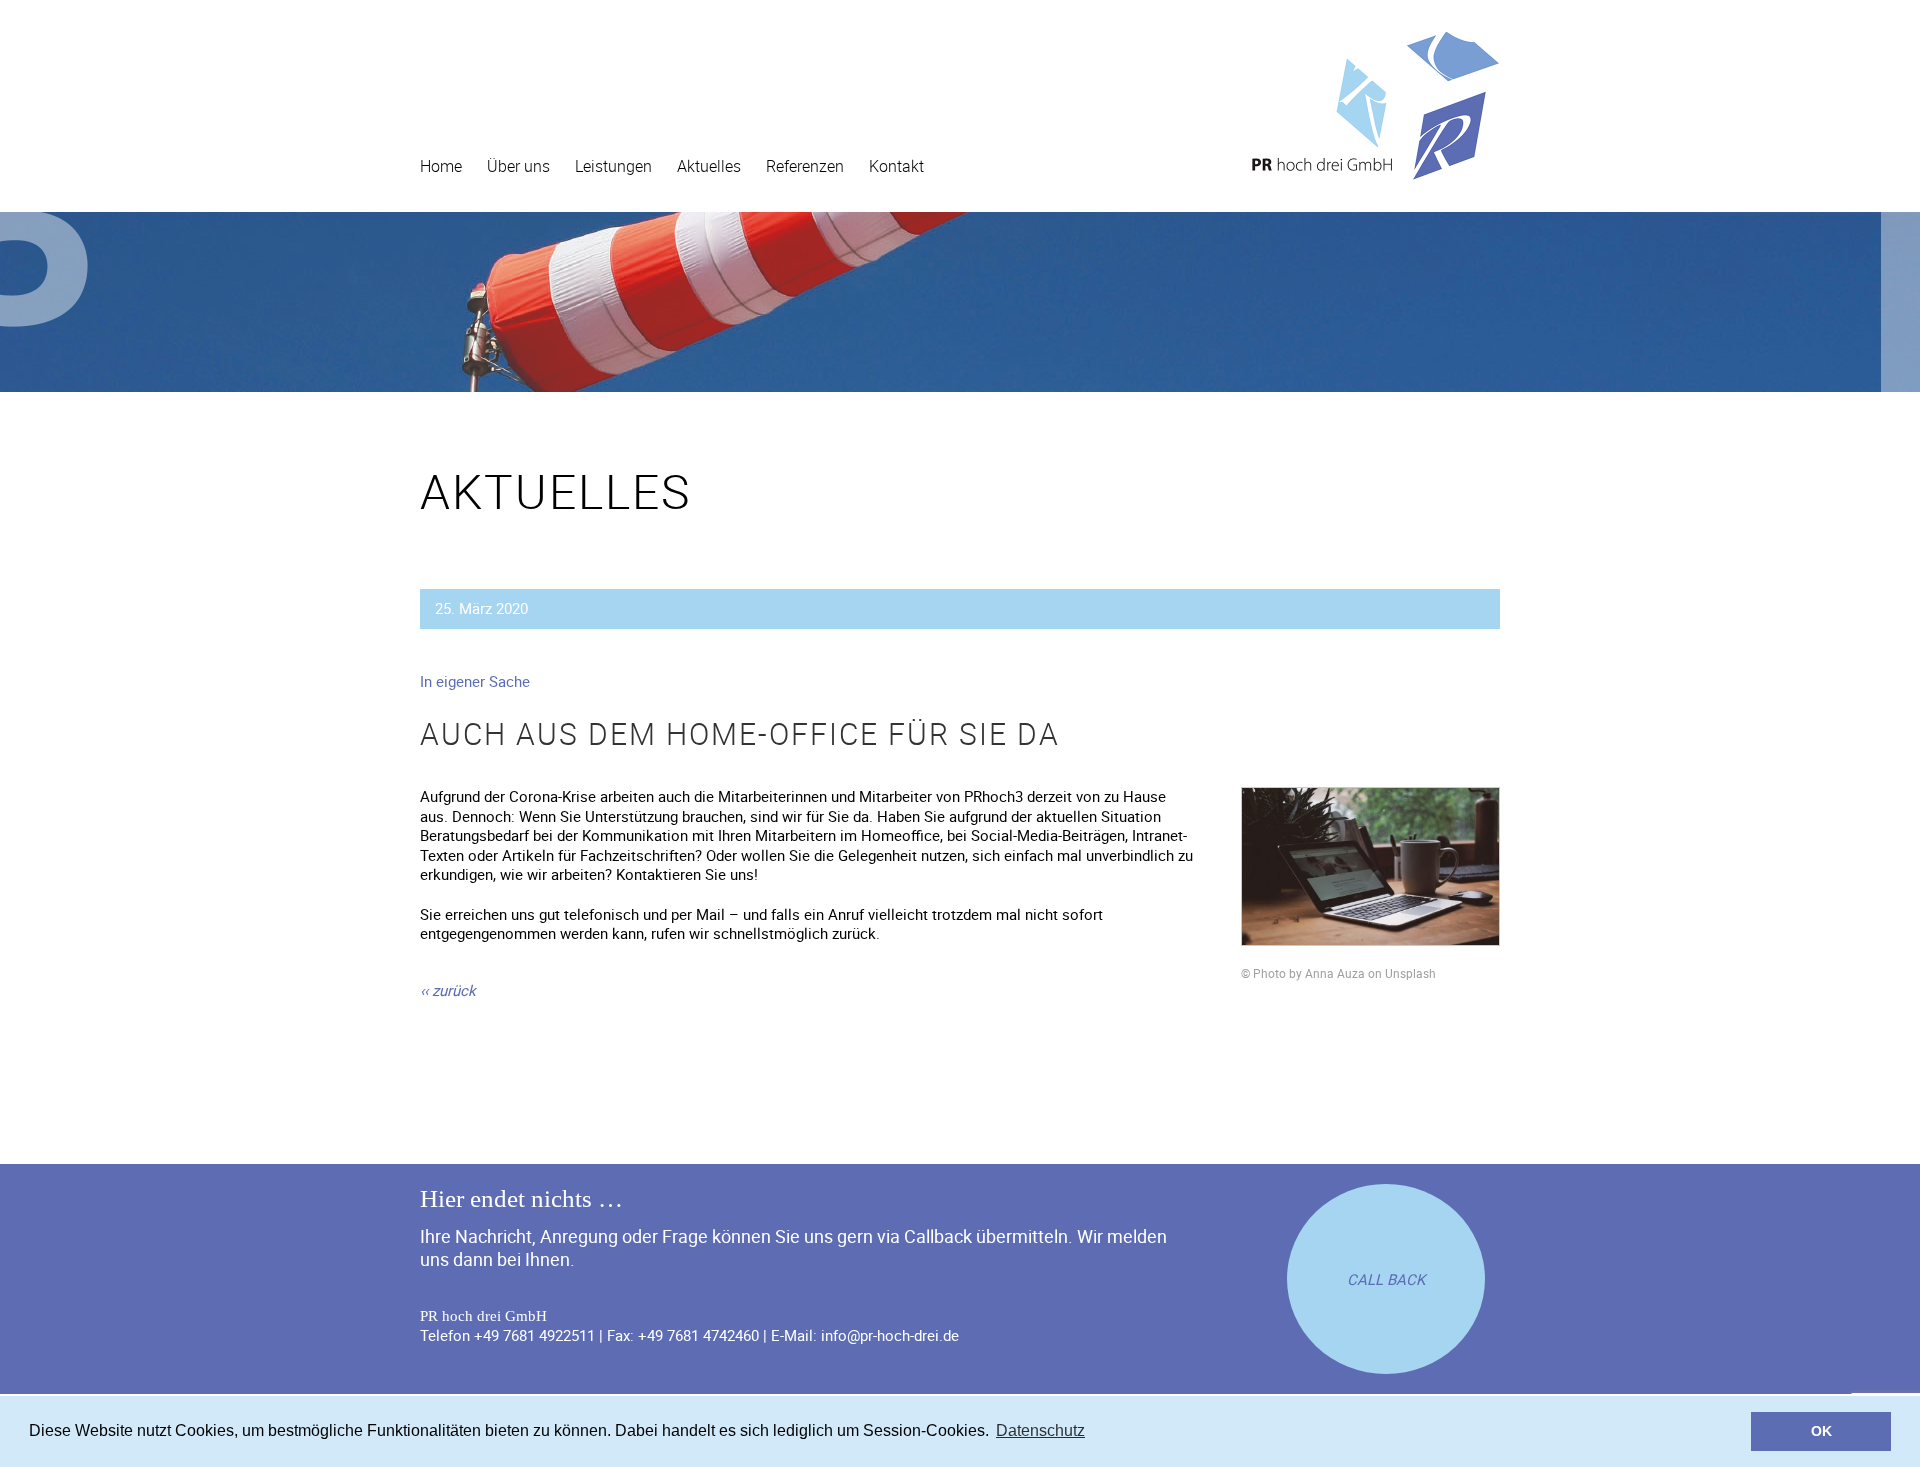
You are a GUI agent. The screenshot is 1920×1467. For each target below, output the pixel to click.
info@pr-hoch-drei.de (890, 1335)
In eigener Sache (475, 681)
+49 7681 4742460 (698, 1335)
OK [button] (1821, 1431)
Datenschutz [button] (1040, 1430)
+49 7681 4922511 (534, 1335)
